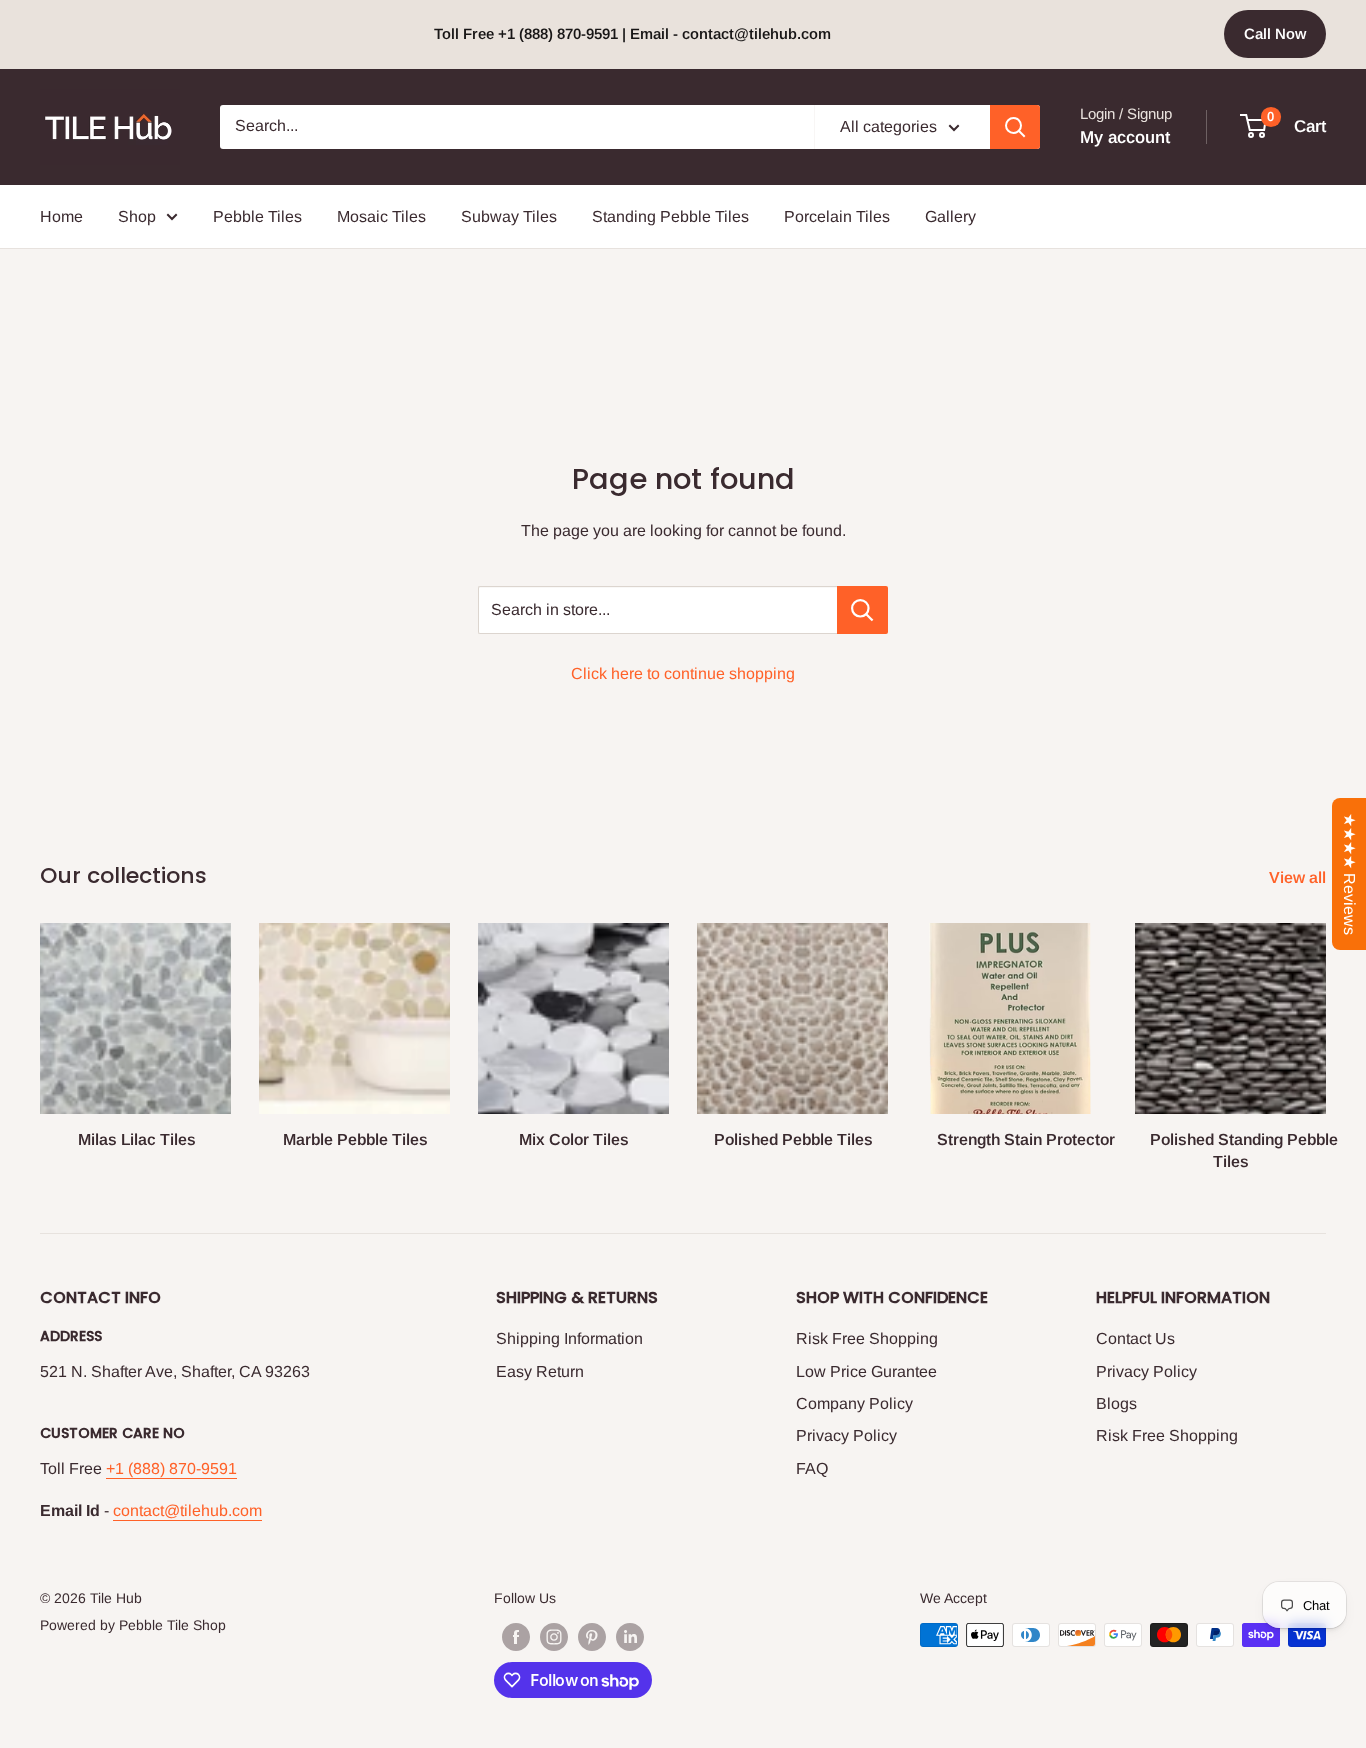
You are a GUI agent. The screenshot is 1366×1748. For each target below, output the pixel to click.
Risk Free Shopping (867, 1338)
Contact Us (1135, 1338)
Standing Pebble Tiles (670, 216)
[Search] (1015, 127)
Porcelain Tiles (837, 216)
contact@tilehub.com (187, 1510)
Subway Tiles (509, 216)
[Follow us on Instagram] (554, 1637)
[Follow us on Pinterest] (592, 1637)
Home (61, 216)
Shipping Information (569, 1338)
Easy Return (540, 1371)
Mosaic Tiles (381, 216)
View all (1299, 877)
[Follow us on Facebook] (516, 1637)
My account (1125, 137)
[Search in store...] (862, 610)
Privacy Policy (846, 1435)
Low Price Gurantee (866, 1371)
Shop (137, 216)
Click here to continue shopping (683, 673)
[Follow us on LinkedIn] (630, 1637)
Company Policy (854, 1403)
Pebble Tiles (257, 216)
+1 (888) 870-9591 (171, 1468)
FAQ (812, 1468)
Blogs (1116, 1403)
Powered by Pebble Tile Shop (133, 1625)
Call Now (1275, 33)
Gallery (950, 216)
